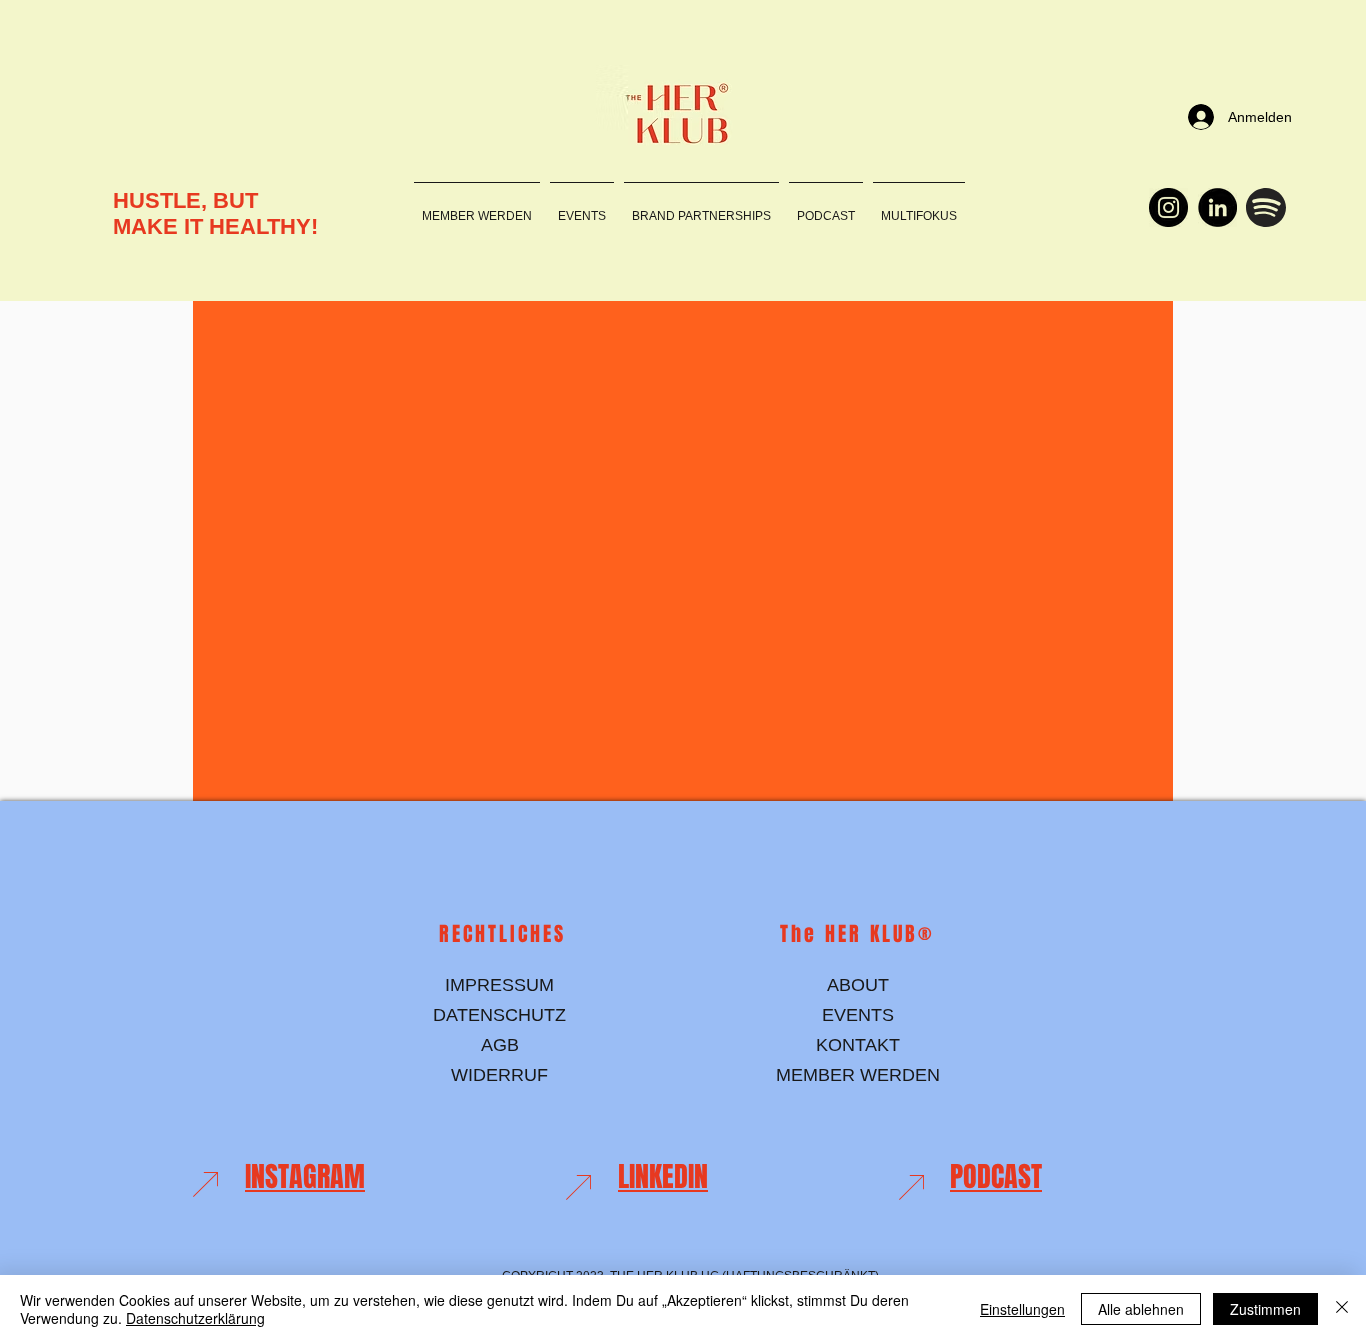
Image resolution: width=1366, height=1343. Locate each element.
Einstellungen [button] (1022, 1309)
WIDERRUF (499, 1075)
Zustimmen (1265, 1309)
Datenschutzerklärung (195, 1318)
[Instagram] (1168, 207)
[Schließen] (1342, 1309)
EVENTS (858, 1015)
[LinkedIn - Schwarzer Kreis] (1217, 207)
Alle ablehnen (1141, 1309)
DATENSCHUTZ (499, 1015)
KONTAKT (858, 1045)
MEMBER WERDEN (858, 1075)
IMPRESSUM (499, 985)
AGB (500, 1045)
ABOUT (858, 985)
